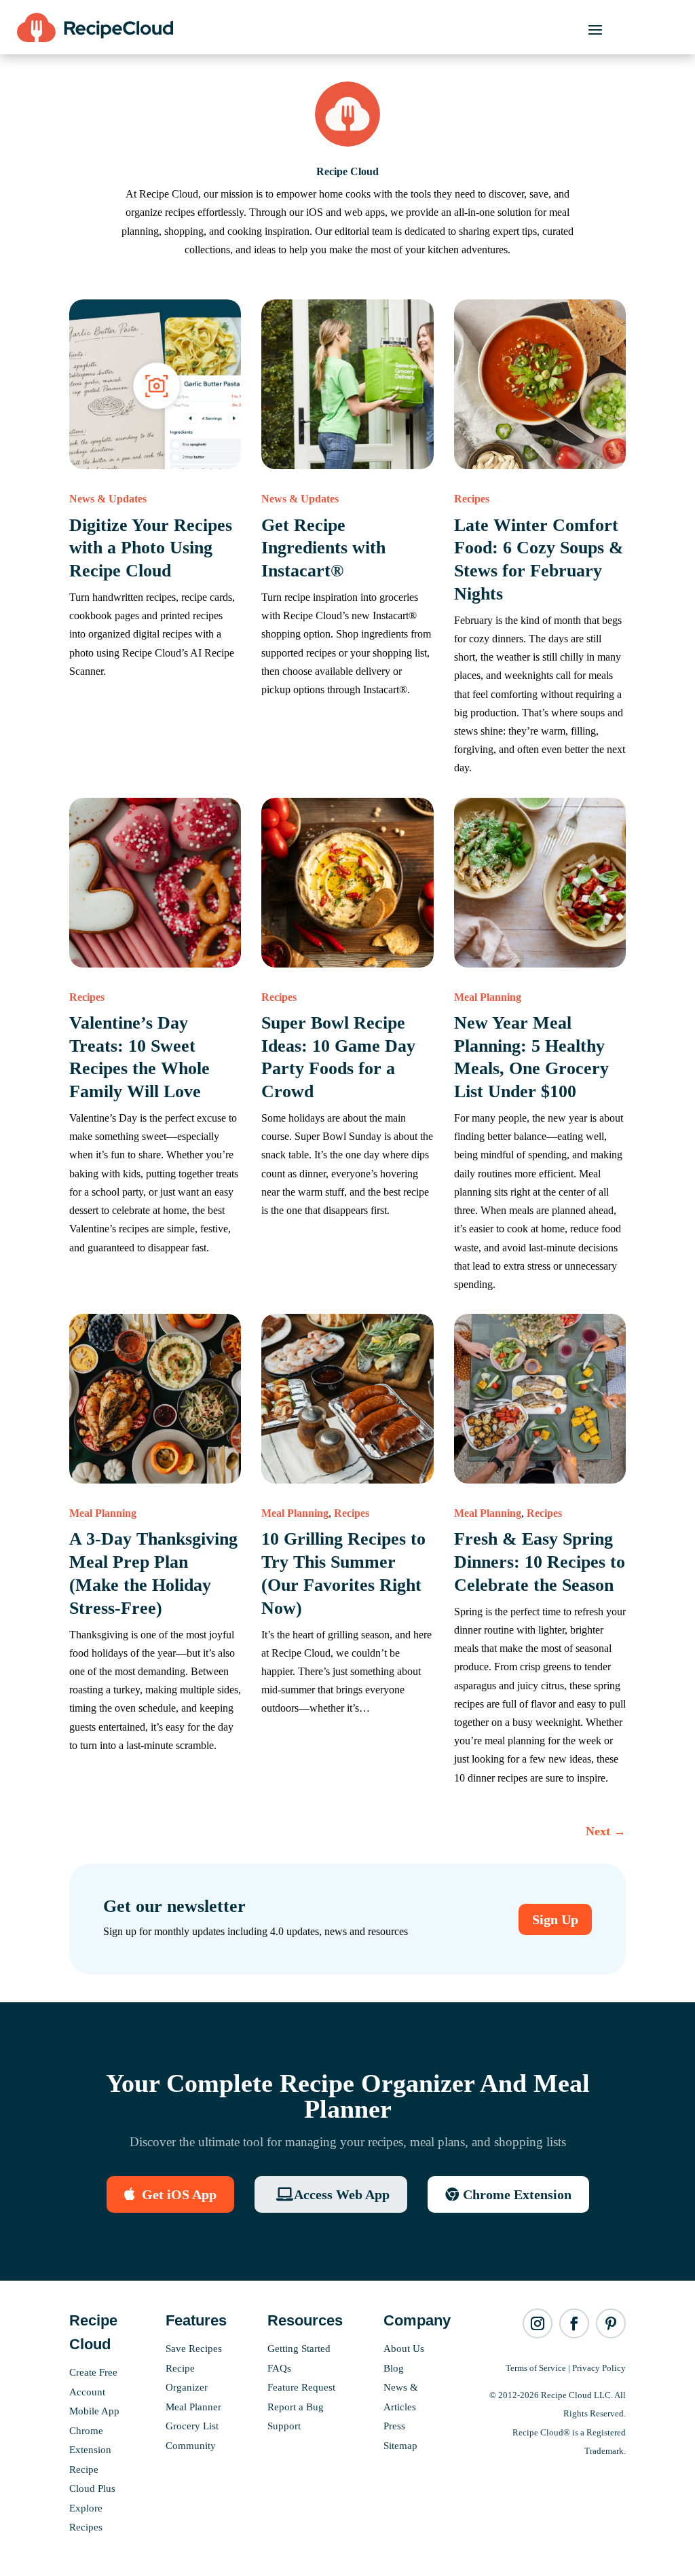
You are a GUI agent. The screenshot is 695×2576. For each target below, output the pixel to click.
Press (394, 2426)
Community (191, 2446)
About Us (404, 2349)
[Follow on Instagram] (538, 2323)
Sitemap (400, 2446)
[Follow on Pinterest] (611, 2323)
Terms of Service (536, 2368)
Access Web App (342, 2194)
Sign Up (555, 1919)
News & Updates (108, 499)
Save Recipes (194, 2349)
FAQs (279, 2368)
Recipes (472, 499)
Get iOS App (179, 2194)
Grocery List (192, 2426)
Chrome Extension (517, 2194)
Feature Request (301, 2387)
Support (284, 2426)
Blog (394, 2368)
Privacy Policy (599, 2368)
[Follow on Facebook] (574, 2323)
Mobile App (94, 2411)
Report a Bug (296, 2407)
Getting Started (299, 2349)
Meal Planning (488, 997)
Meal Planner (193, 2407)
